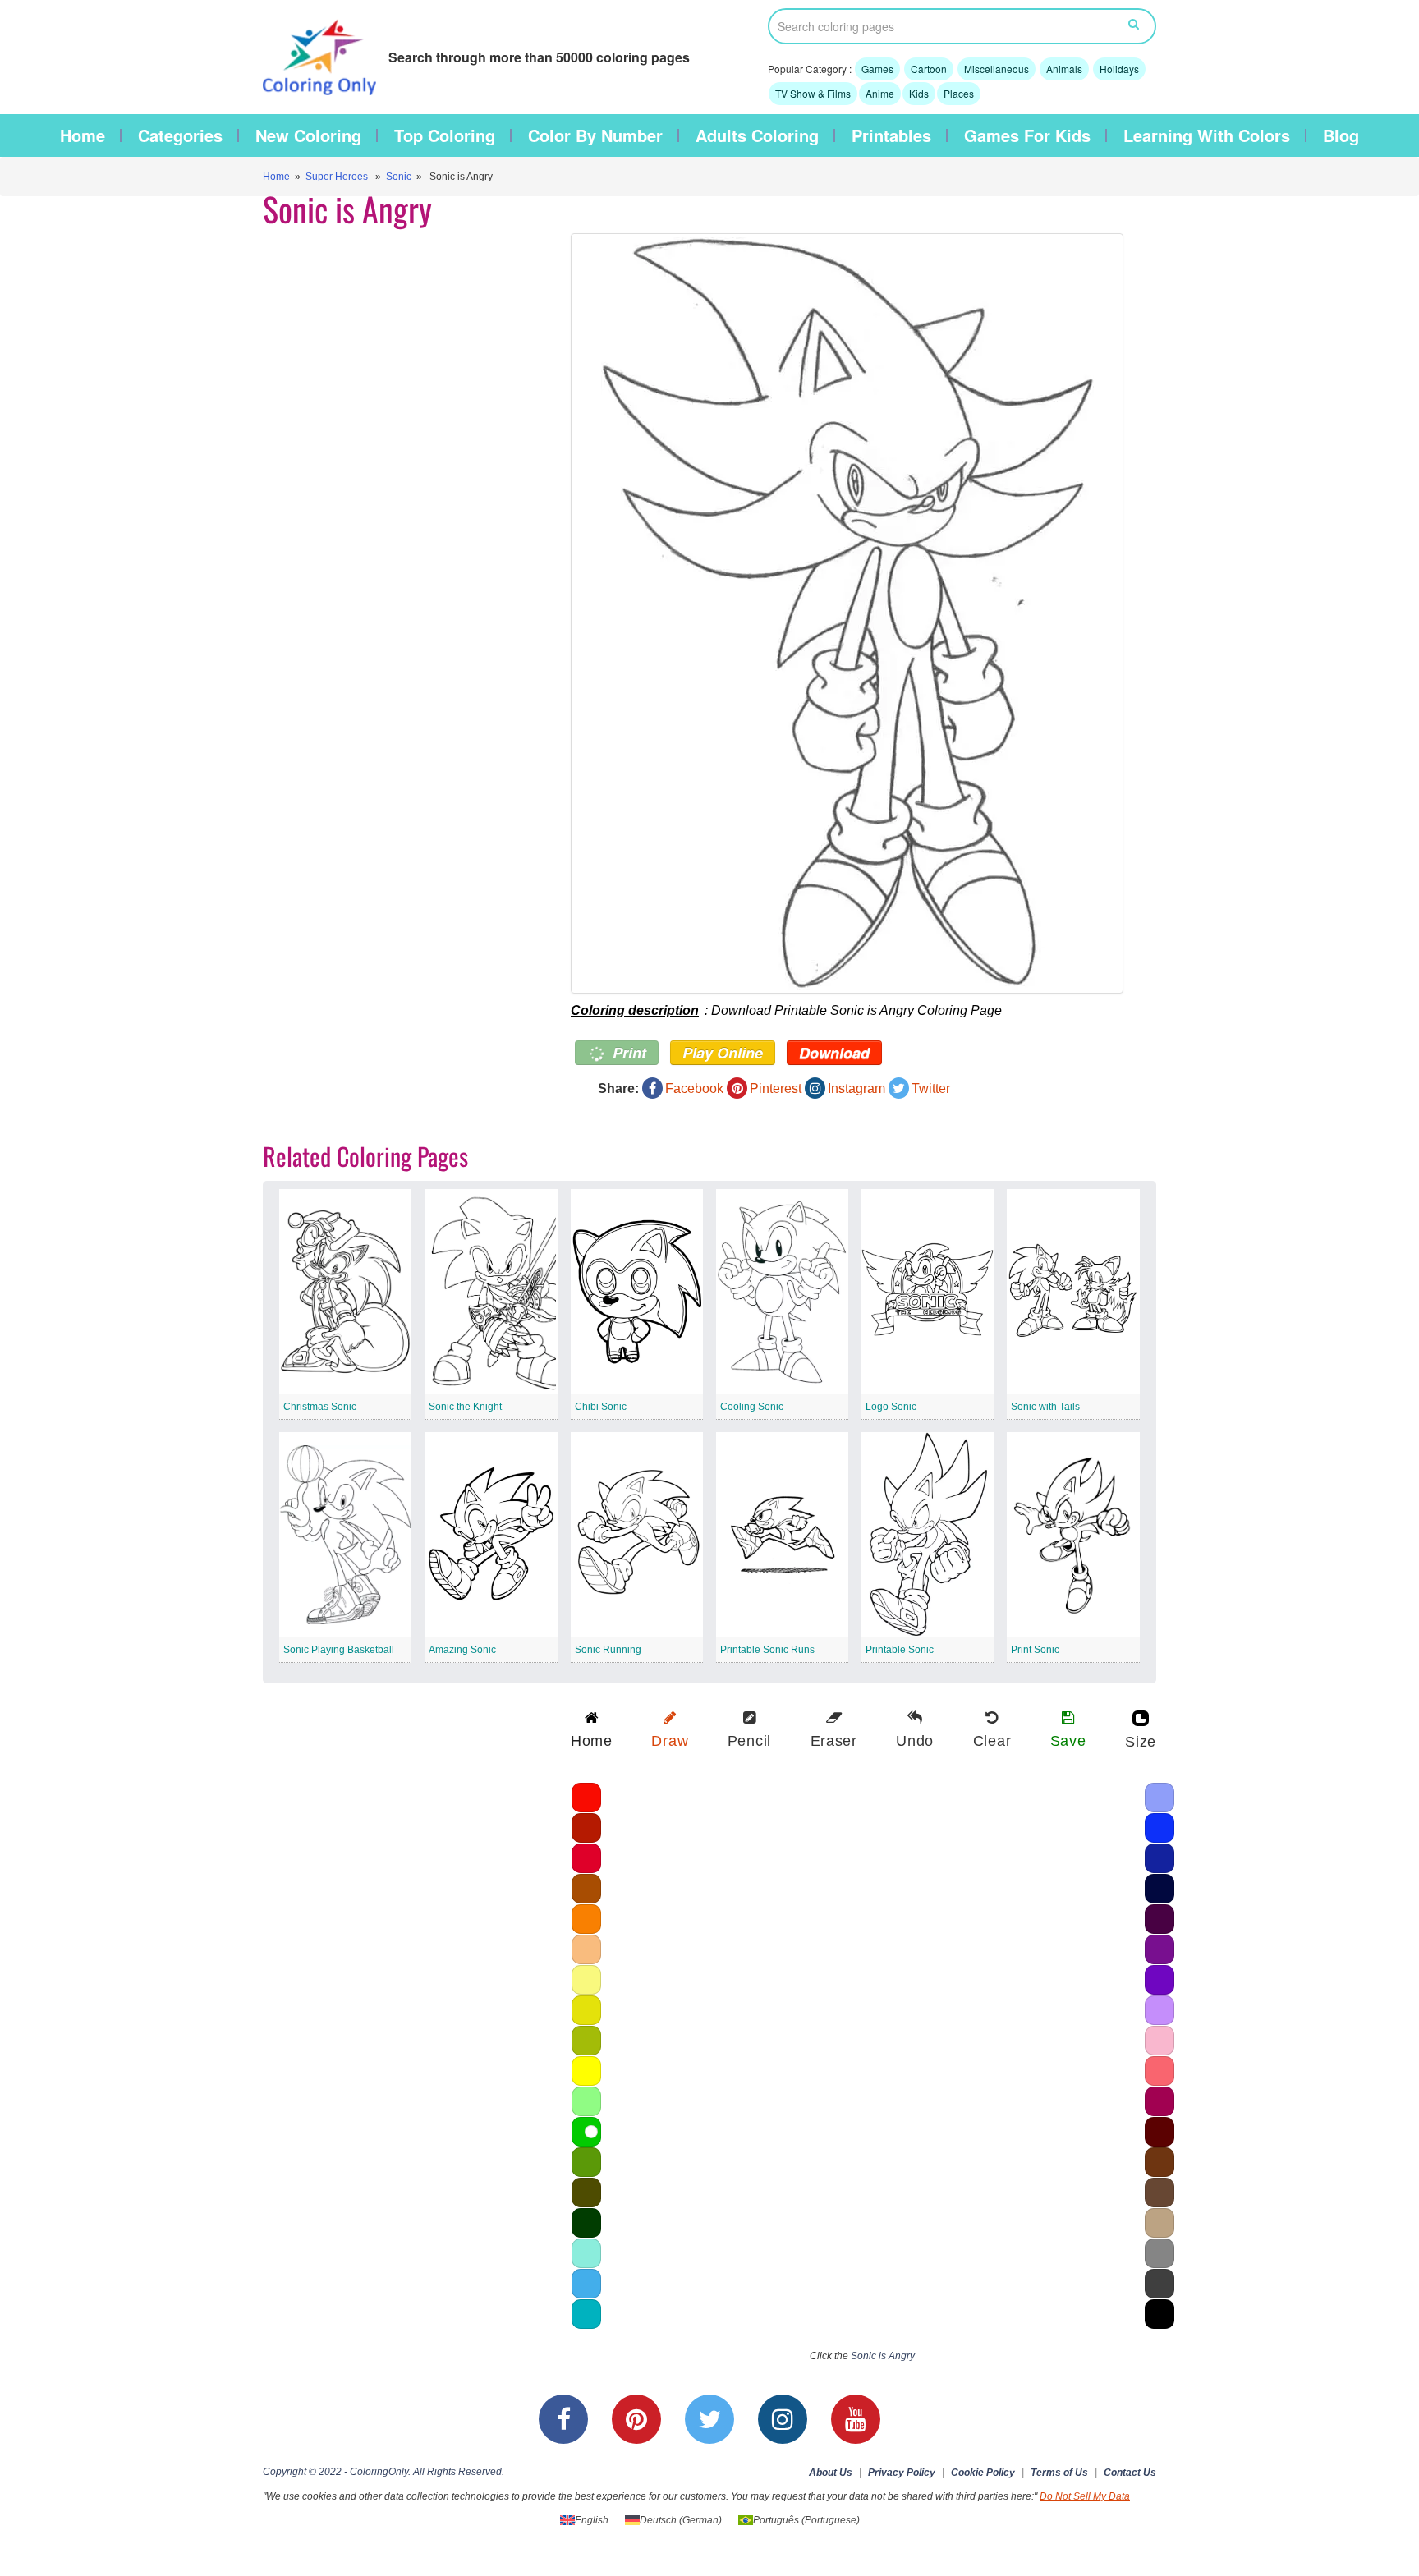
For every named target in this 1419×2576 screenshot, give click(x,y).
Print (627, 1053)
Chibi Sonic (601, 1407)
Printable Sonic (900, 1650)
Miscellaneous (997, 69)
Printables (891, 135)
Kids (919, 93)
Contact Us (1130, 2473)
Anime (880, 93)
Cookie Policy (983, 2473)
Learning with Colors (1207, 135)
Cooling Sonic (752, 1407)
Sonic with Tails (1045, 1407)
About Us (831, 2473)
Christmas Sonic (320, 1407)
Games (877, 69)
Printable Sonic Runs (767, 1650)
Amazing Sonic (462, 1650)
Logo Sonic (891, 1407)
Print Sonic (1035, 1650)
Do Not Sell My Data (1085, 2496)
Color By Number (595, 135)
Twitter (931, 1088)
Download (834, 1053)
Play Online (723, 1053)
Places (959, 93)
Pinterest (776, 1088)
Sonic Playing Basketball (339, 1650)
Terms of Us (1059, 2473)
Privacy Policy (902, 2473)
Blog (1341, 135)
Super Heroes (337, 177)
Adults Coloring (757, 135)
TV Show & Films (813, 93)
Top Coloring (445, 135)
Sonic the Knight (465, 1407)
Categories (180, 135)
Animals (1064, 69)
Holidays (1119, 69)
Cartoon (929, 69)
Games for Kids (1027, 135)
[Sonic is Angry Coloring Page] (847, 613)
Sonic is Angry (883, 2356)
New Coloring (308, 135)
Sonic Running (608, 1650)
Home (83, 135)
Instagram (856, 1088)
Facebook (694, 1088)
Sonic (399, 177)
